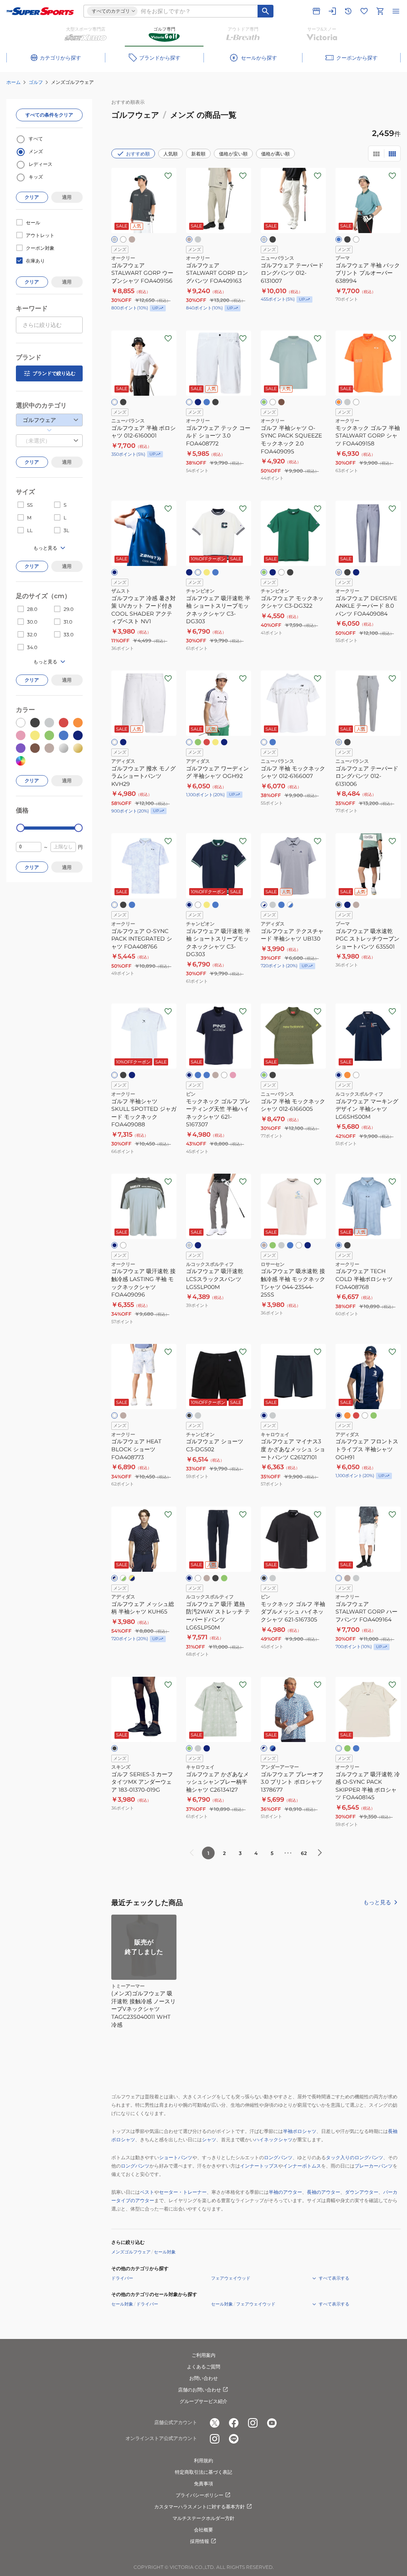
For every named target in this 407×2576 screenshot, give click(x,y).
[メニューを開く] (396, 11)
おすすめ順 (138, 154)
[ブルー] (215, 572)
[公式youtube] (272, 2423)
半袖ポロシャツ (300, 2131)
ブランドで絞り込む (54, 373)
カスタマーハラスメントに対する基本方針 (200, 2507)
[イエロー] (207, 572)
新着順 (198, 154)
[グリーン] (264, 572)
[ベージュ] (356, 905)
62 (304, 1853)
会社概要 (203, 2530)
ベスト (147, 2192)
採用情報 (200, 2541)
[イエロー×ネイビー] (132, 1578)
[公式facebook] (234, 2423)
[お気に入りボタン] (168, 176)
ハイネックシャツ (273, 2140)
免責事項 (203, 2484)
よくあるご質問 (203, 2367)
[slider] (20, 828)
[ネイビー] (198, 402)
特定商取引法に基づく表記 (203, 2472)
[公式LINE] (234, 2439)
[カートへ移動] (380, 11)
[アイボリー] (339, 1748)
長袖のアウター (324, 2192)
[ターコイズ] (207, 1075)
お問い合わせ (203, 2378)
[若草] (189, 1748)
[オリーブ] (264, 1075)
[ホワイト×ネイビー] (264, 905)
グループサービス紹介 (203, 2401)
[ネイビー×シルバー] (114, 1578)
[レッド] (207, 742)
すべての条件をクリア (49, 115)
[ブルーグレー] (347, 905)
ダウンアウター (362, 2192)
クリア (32, 197)
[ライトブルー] (207, 402)
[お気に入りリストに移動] (364, 11)
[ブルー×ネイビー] (273, 1748)
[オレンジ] (339, 402)
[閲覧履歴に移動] (348, 11)
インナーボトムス (302, 2166)
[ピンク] (233, 1075)
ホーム (14, 82)
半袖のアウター (285, 2192)
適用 (67, 197)
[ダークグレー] (198, 239)
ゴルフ (36, 82)
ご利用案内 (203, 2355)
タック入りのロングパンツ (355, 2157)
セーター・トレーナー (183, 2192)
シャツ (209, 2140)
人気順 (171, 154)
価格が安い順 (233, 154)
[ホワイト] (123, 239)
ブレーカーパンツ (374, 2166)
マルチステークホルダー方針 (203, 2518)
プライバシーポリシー (200, 2495)
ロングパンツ (278, 2157)
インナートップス (259, 2166)
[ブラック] (273, 239)
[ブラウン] (281, 402)
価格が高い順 (275, 154)
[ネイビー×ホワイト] (264, 1748)
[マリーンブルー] (339, 239)
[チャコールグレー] (273, 905)
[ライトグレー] (264, 239)
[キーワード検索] (266, 11)
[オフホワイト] (198, 572)
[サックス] (290, 1245)
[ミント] (273, 1245)
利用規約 (203, 2460)
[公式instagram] (253, 2423)
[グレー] (114, 239)
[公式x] (215, 2423)
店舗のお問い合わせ (200, 2390)
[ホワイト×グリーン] (123, 1578)
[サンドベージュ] (132, 239)
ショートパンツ (176, 2157)
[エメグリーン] (264, 402)
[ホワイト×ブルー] (290, 905)
